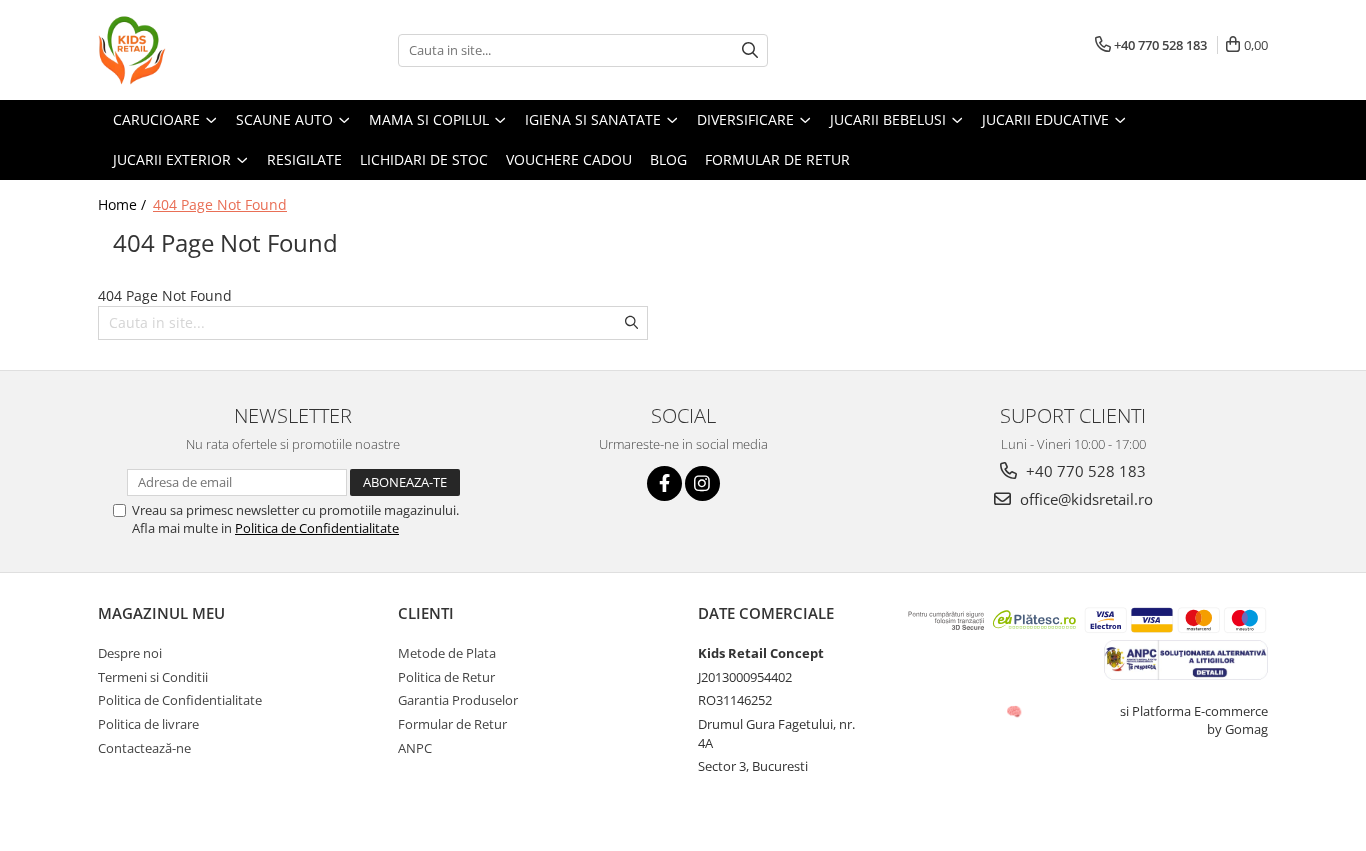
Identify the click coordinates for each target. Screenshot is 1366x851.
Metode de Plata (447, 653)
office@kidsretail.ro (1084, 499)
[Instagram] (702, 483)
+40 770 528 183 (1084, 471)
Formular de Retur (452, 724)
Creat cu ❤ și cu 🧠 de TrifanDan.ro (1015, 711)
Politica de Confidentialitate (317, 528)
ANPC (415, 748)
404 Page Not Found (220, 204)
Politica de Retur (446, 677)
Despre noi (130, 653)
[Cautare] (750, 50)
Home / (124, 204)
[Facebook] (664, 483)
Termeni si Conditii (153, 677)
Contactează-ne (144, 748)
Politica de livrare (148, 724)
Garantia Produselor (458, 700)
